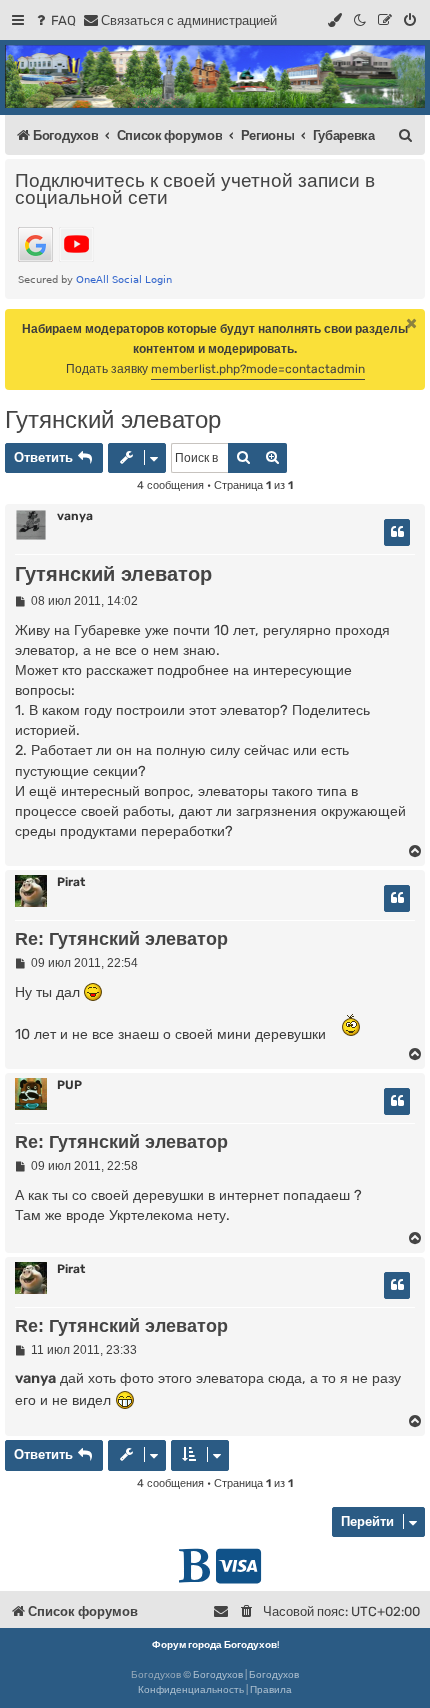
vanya (75, 516)
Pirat (71, 882)
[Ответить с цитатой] (397, 532)
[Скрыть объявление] (412, 323)
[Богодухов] (215, 76)
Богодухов (218, 1675)
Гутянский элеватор (113, 419)
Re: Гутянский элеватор (121, 939)
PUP (69, 1085)
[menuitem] (54, 20)
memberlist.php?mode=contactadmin (258, 369)
